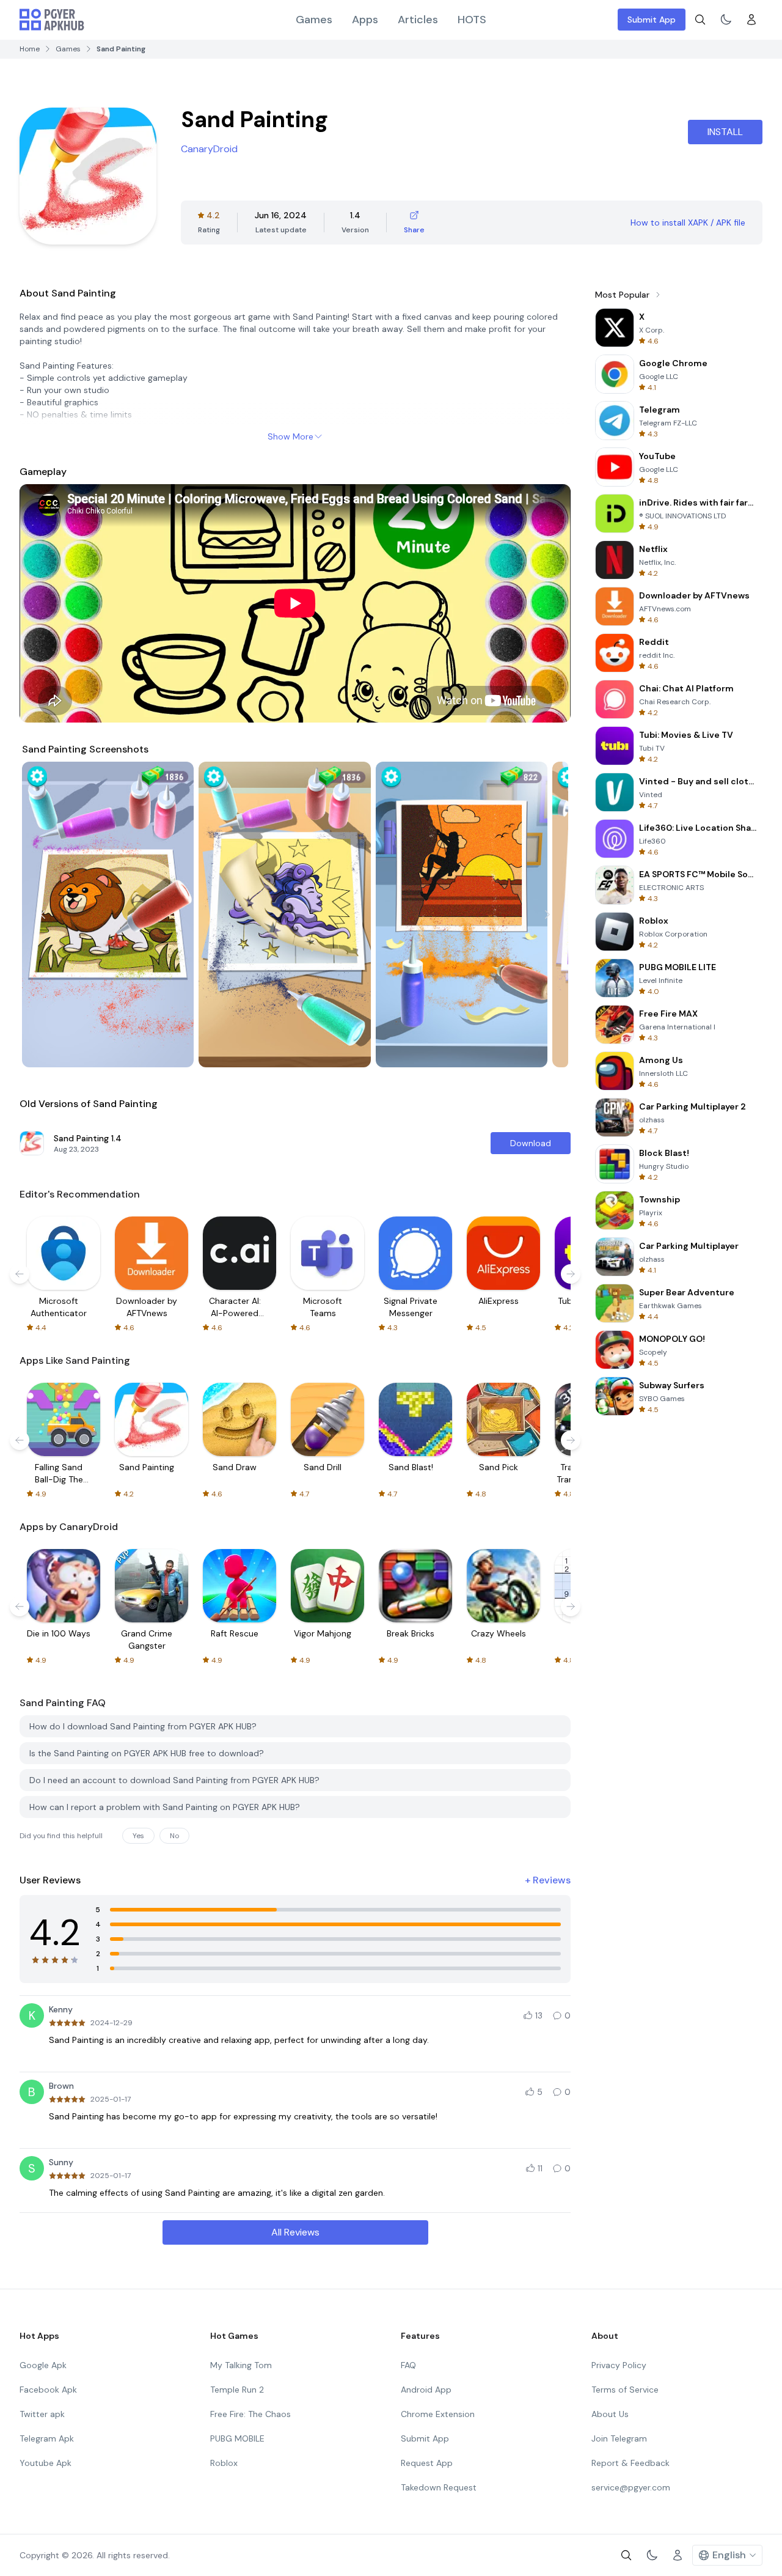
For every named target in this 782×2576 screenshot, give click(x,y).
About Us (610, 2414)
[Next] (547, 914)
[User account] (751, 20)
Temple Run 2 (237, 2390)
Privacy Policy (619, 2365)
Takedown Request (439, 2487)
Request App (427, 2463)
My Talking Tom (241, 2365)
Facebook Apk (48, 2390)
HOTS (472, 20)
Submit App (652, 20)
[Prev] (43, 914)
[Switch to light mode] (726, 20)
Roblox (224, 2463)
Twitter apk (42, 2414)
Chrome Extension (438, 2414)
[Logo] (52, 20)
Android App (426, 2390)
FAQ (408, 2365)
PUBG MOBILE (237, 2438)
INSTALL (725, 132)
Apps (365, 20)
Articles (418, 20)
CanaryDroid (209, 149)
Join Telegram (619, 2438)
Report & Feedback (630, 2463)
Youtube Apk (46, 2463)
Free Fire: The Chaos (250, 2414)
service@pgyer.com (631, 2487)
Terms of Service (625, 2390)
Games (314, 20)
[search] (700, 20)
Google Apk (43, 2365)
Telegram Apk (47, 2438)
